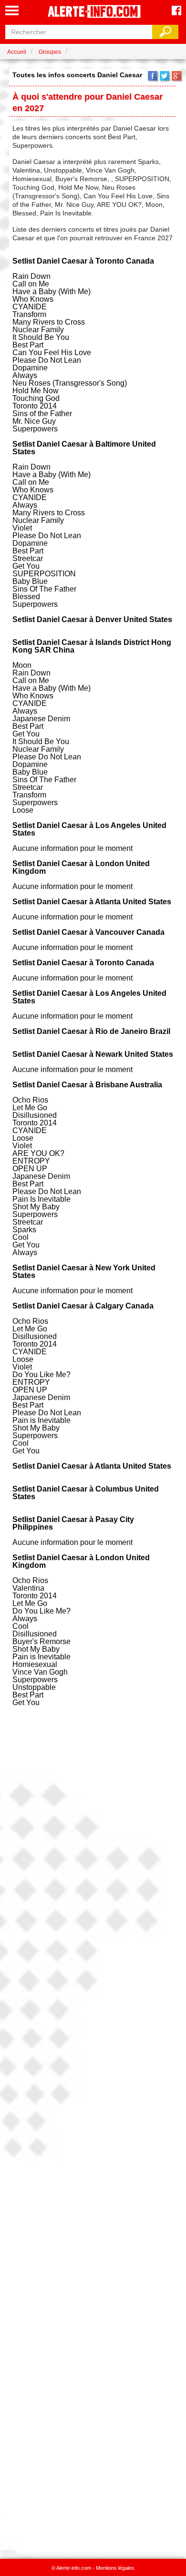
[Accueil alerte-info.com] (93, 12)
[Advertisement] (93, 2130)
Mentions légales (115, 2568)
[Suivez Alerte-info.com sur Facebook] (176, 11)
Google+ (176, 76)
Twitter (165, 76)
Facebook (153, 76)
